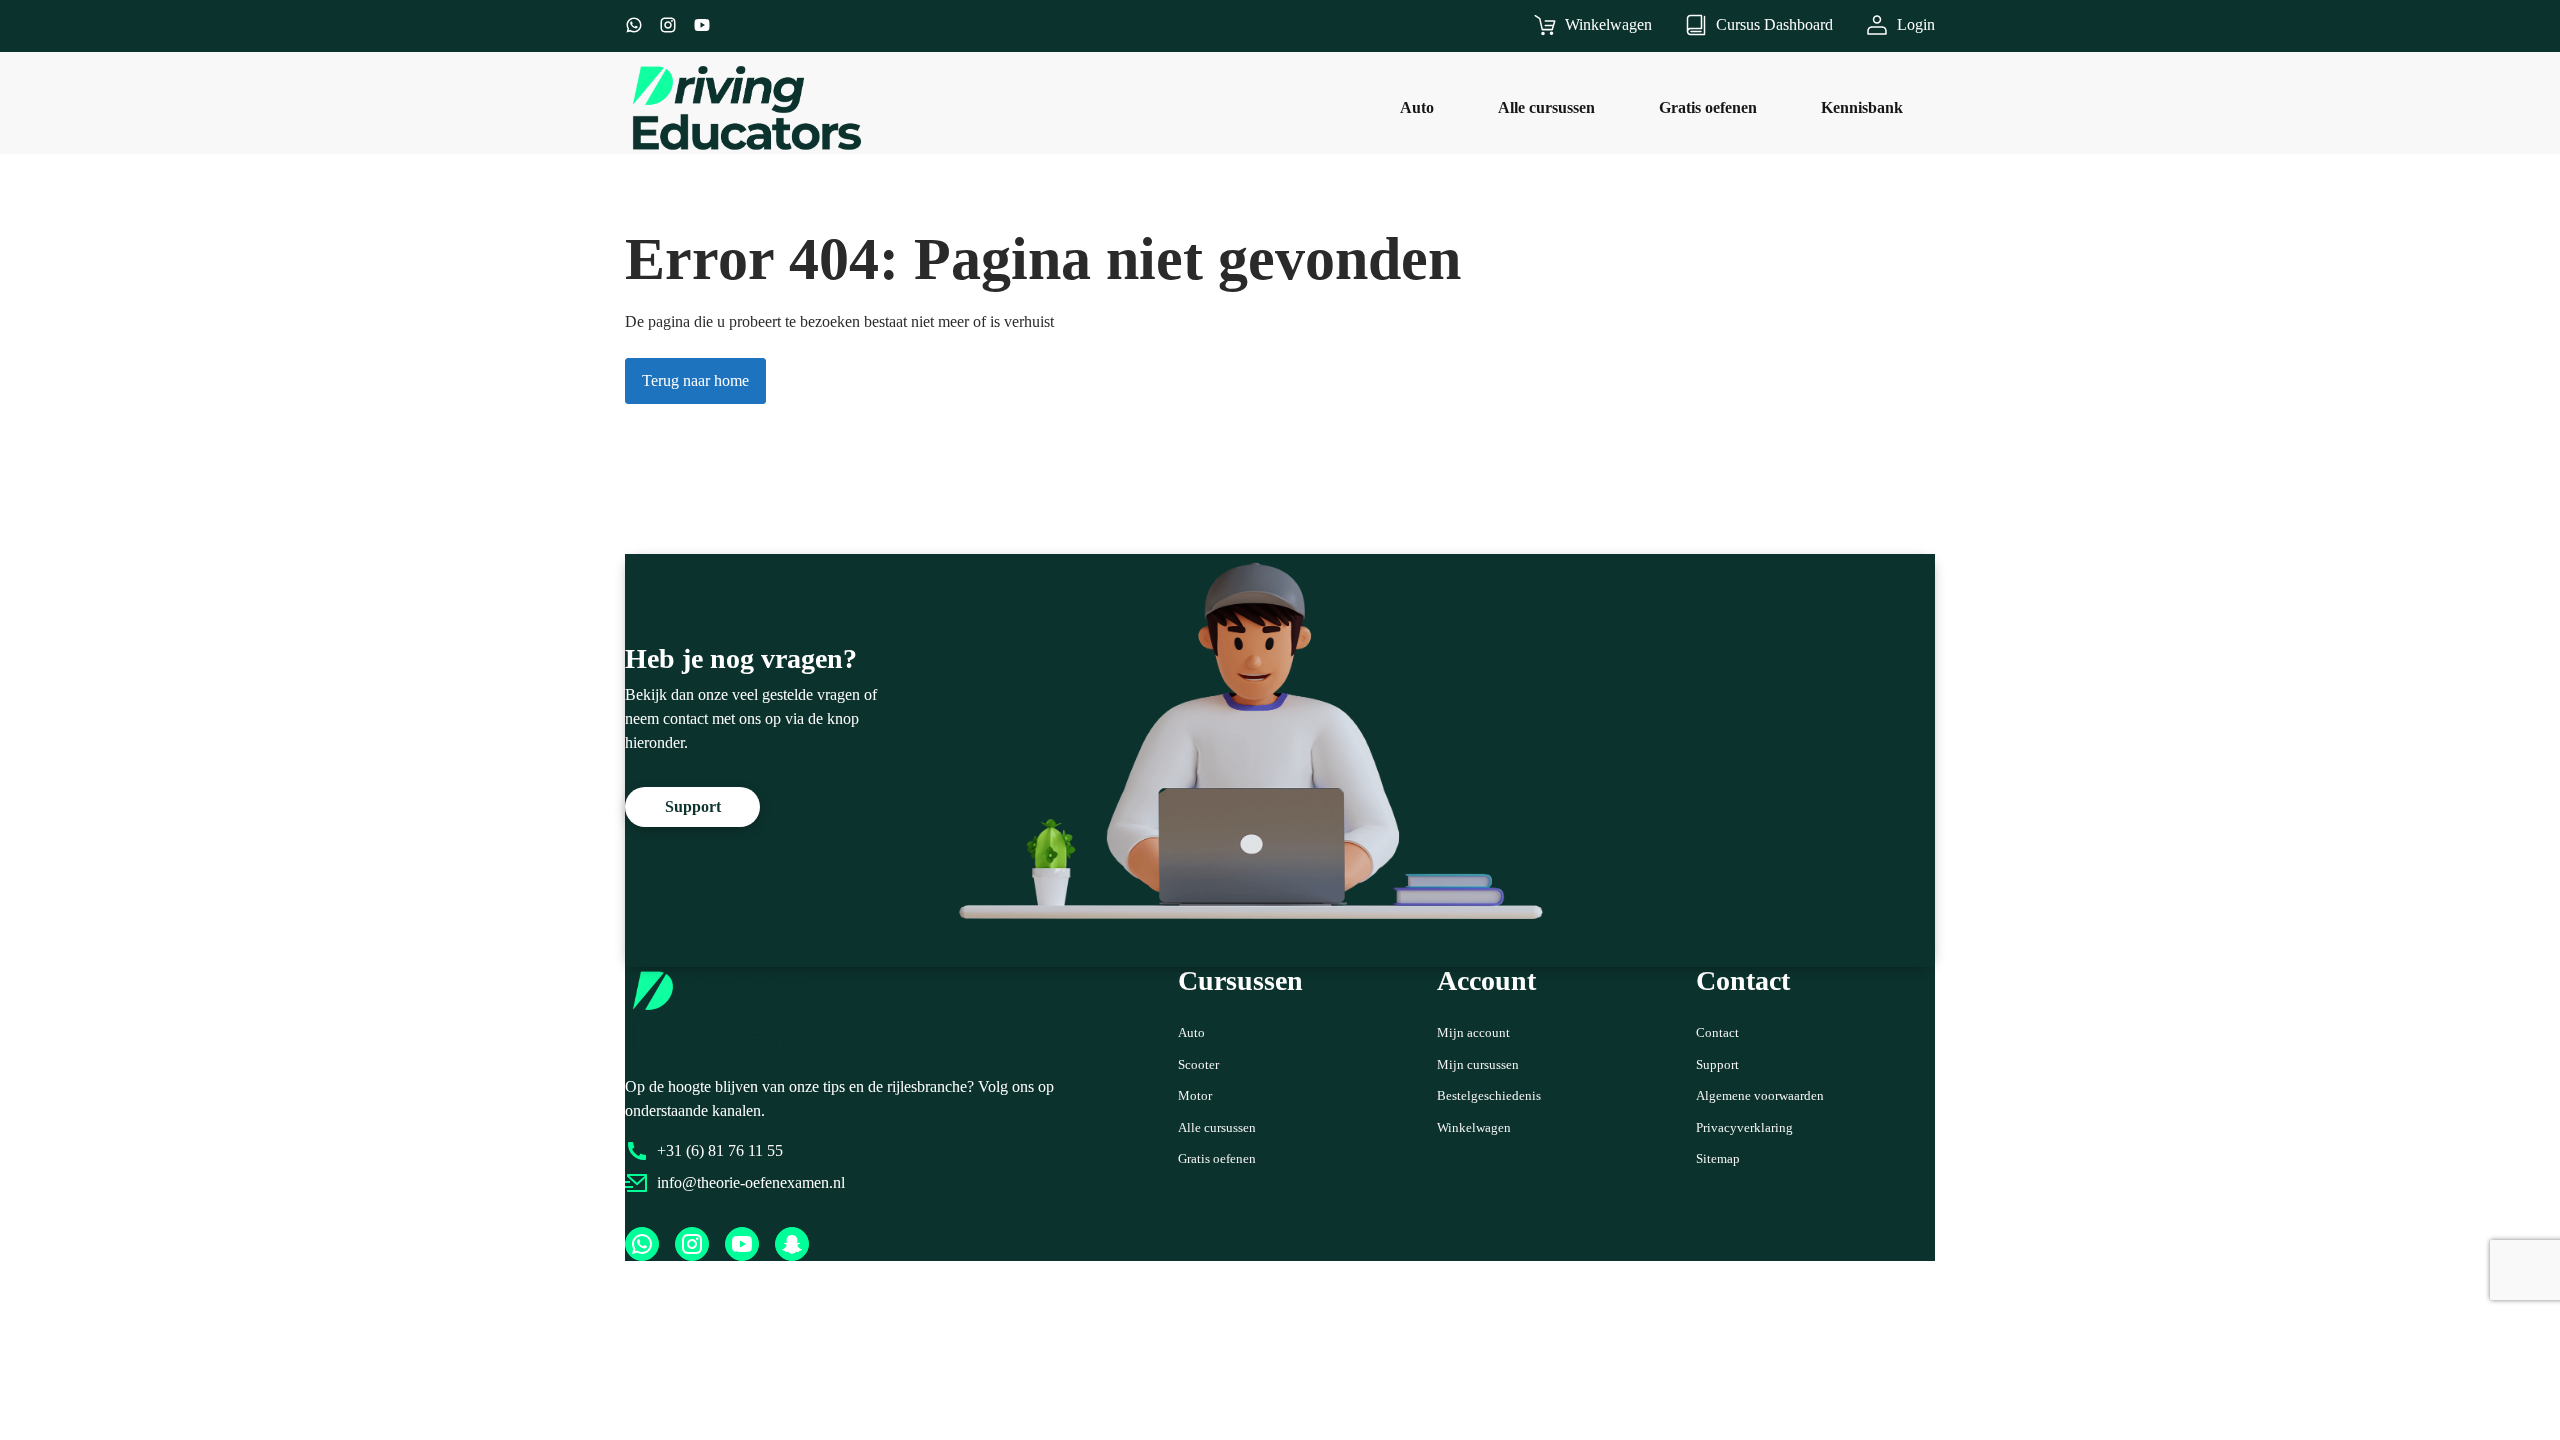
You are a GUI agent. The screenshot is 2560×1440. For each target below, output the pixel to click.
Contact (1717, 1032)
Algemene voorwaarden (1760, 1095)
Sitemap (1718, 1158)
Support (1717, 1064)
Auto (1191, 1032)
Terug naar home (695, 380)
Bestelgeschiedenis (1489, 1095)
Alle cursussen (1217, 1127)
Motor (1195, 1095)
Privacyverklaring (1744, 1127)
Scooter (1198, 1064)
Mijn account (1473, 1032)
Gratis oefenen (1217, 1158)
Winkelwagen (1474, 1127)
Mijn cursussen (1478, 1064)
